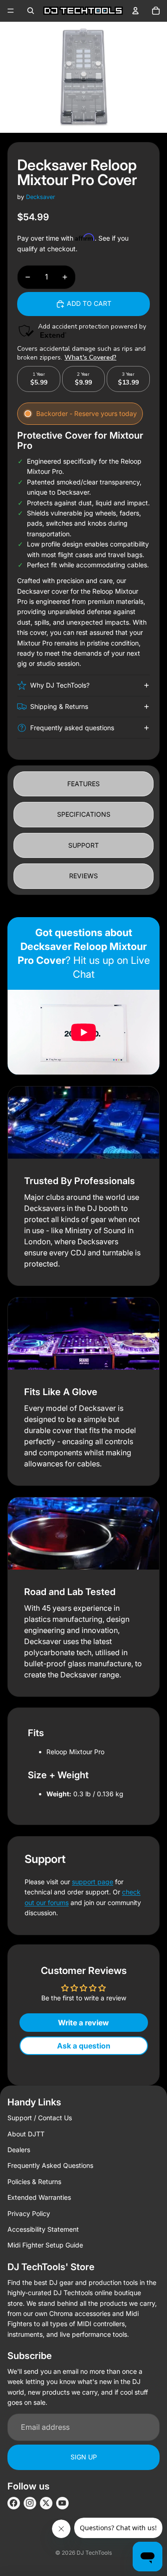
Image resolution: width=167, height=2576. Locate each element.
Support (83, 845)
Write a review (83, 2023)
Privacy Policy (29, 2213)
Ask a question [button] (84, 2046)
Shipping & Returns (59, 706)
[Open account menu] (135, 11)
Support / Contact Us (40, 2118)
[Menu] (11, 11)
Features (83, 784)
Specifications (84, 814)
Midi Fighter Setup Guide (45, 2245)
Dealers (19, 2150)
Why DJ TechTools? (60, 685)
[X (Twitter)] (46, 2503)
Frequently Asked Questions (50, 2165)
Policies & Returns (34, 2182)
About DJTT (26, 2134)
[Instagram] (30, 2503)
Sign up (84, 2457)
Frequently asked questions (72, 728)
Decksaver (41, 197)
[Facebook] (14, 2503)
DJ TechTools (94, 2553)
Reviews (83, 876)
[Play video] (83, 1032)
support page (93, 1882)
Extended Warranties (39, 2197)
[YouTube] (62, 2503)
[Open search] (31, 11)
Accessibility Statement (43, 2229)
